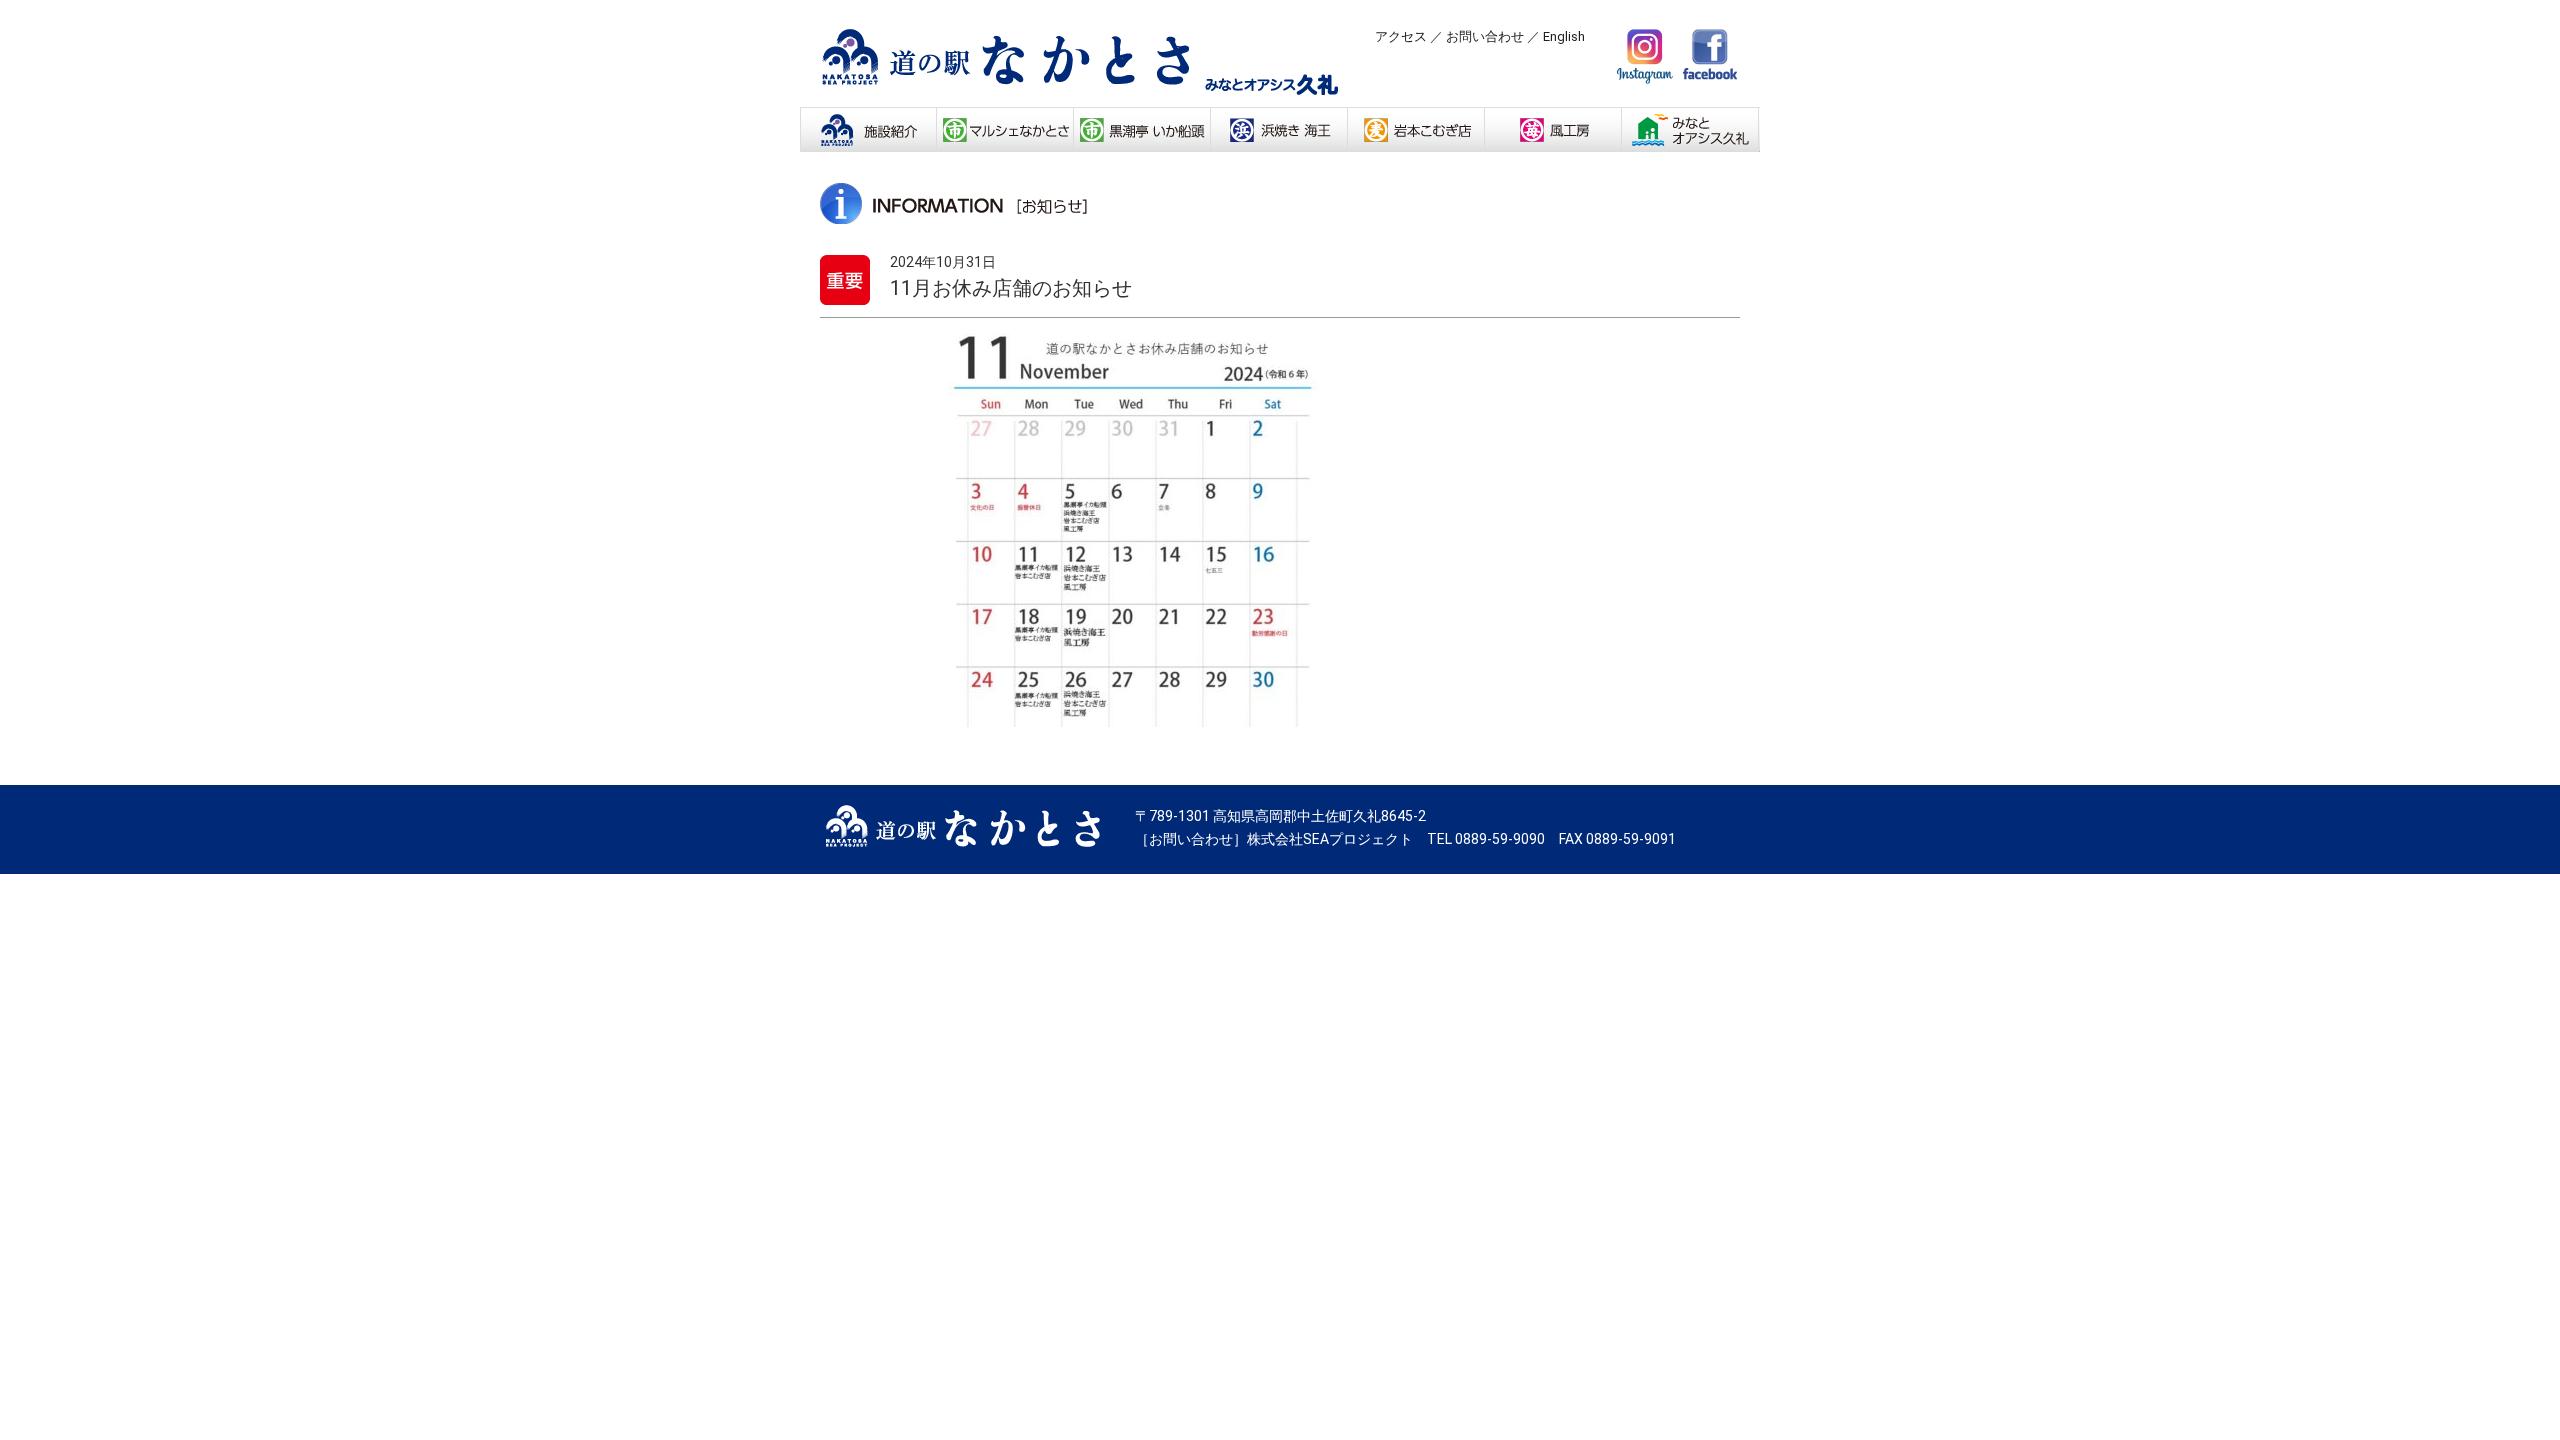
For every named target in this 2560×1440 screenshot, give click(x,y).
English (1564, 36)
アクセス (1401, 36)
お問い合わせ (1485, 36)
